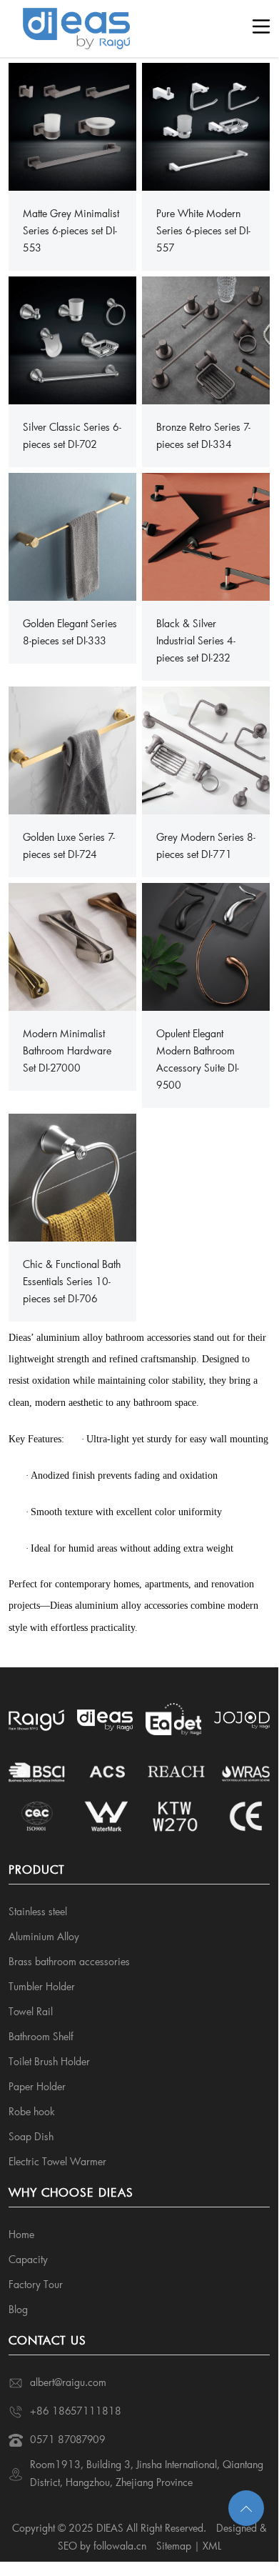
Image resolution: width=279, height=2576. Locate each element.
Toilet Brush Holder (49, 2061)
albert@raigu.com (68, 2382)
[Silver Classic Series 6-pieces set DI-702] (73, 339)
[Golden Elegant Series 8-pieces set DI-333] (73, 535)
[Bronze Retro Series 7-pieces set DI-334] (206, 339)
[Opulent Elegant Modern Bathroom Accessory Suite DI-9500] (206, 945)
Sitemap (174, 2546)
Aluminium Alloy (44, 1936)
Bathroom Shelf (41, 2036)
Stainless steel (38, 1911)
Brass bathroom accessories (69, 1961)
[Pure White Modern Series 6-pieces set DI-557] (206, 125)
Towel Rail (31, 2011)
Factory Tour (36, 2284)
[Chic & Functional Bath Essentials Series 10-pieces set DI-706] (73, 1176)
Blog (18, 2309)
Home (21, 2234)
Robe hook (32, 2111)
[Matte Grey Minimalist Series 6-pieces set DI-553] (73, 125)
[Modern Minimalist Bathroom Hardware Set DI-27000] (73, 945)
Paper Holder (37, 2086)
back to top (246, 2508)
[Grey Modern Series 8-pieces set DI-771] (206, 749)
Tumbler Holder (42, 1986)
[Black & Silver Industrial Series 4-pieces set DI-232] (206, 535)
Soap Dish (31, 2136)
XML (212, 2546)
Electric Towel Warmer (57, 2161)
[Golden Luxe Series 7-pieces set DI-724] (73, 749)
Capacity (28, 2259)
